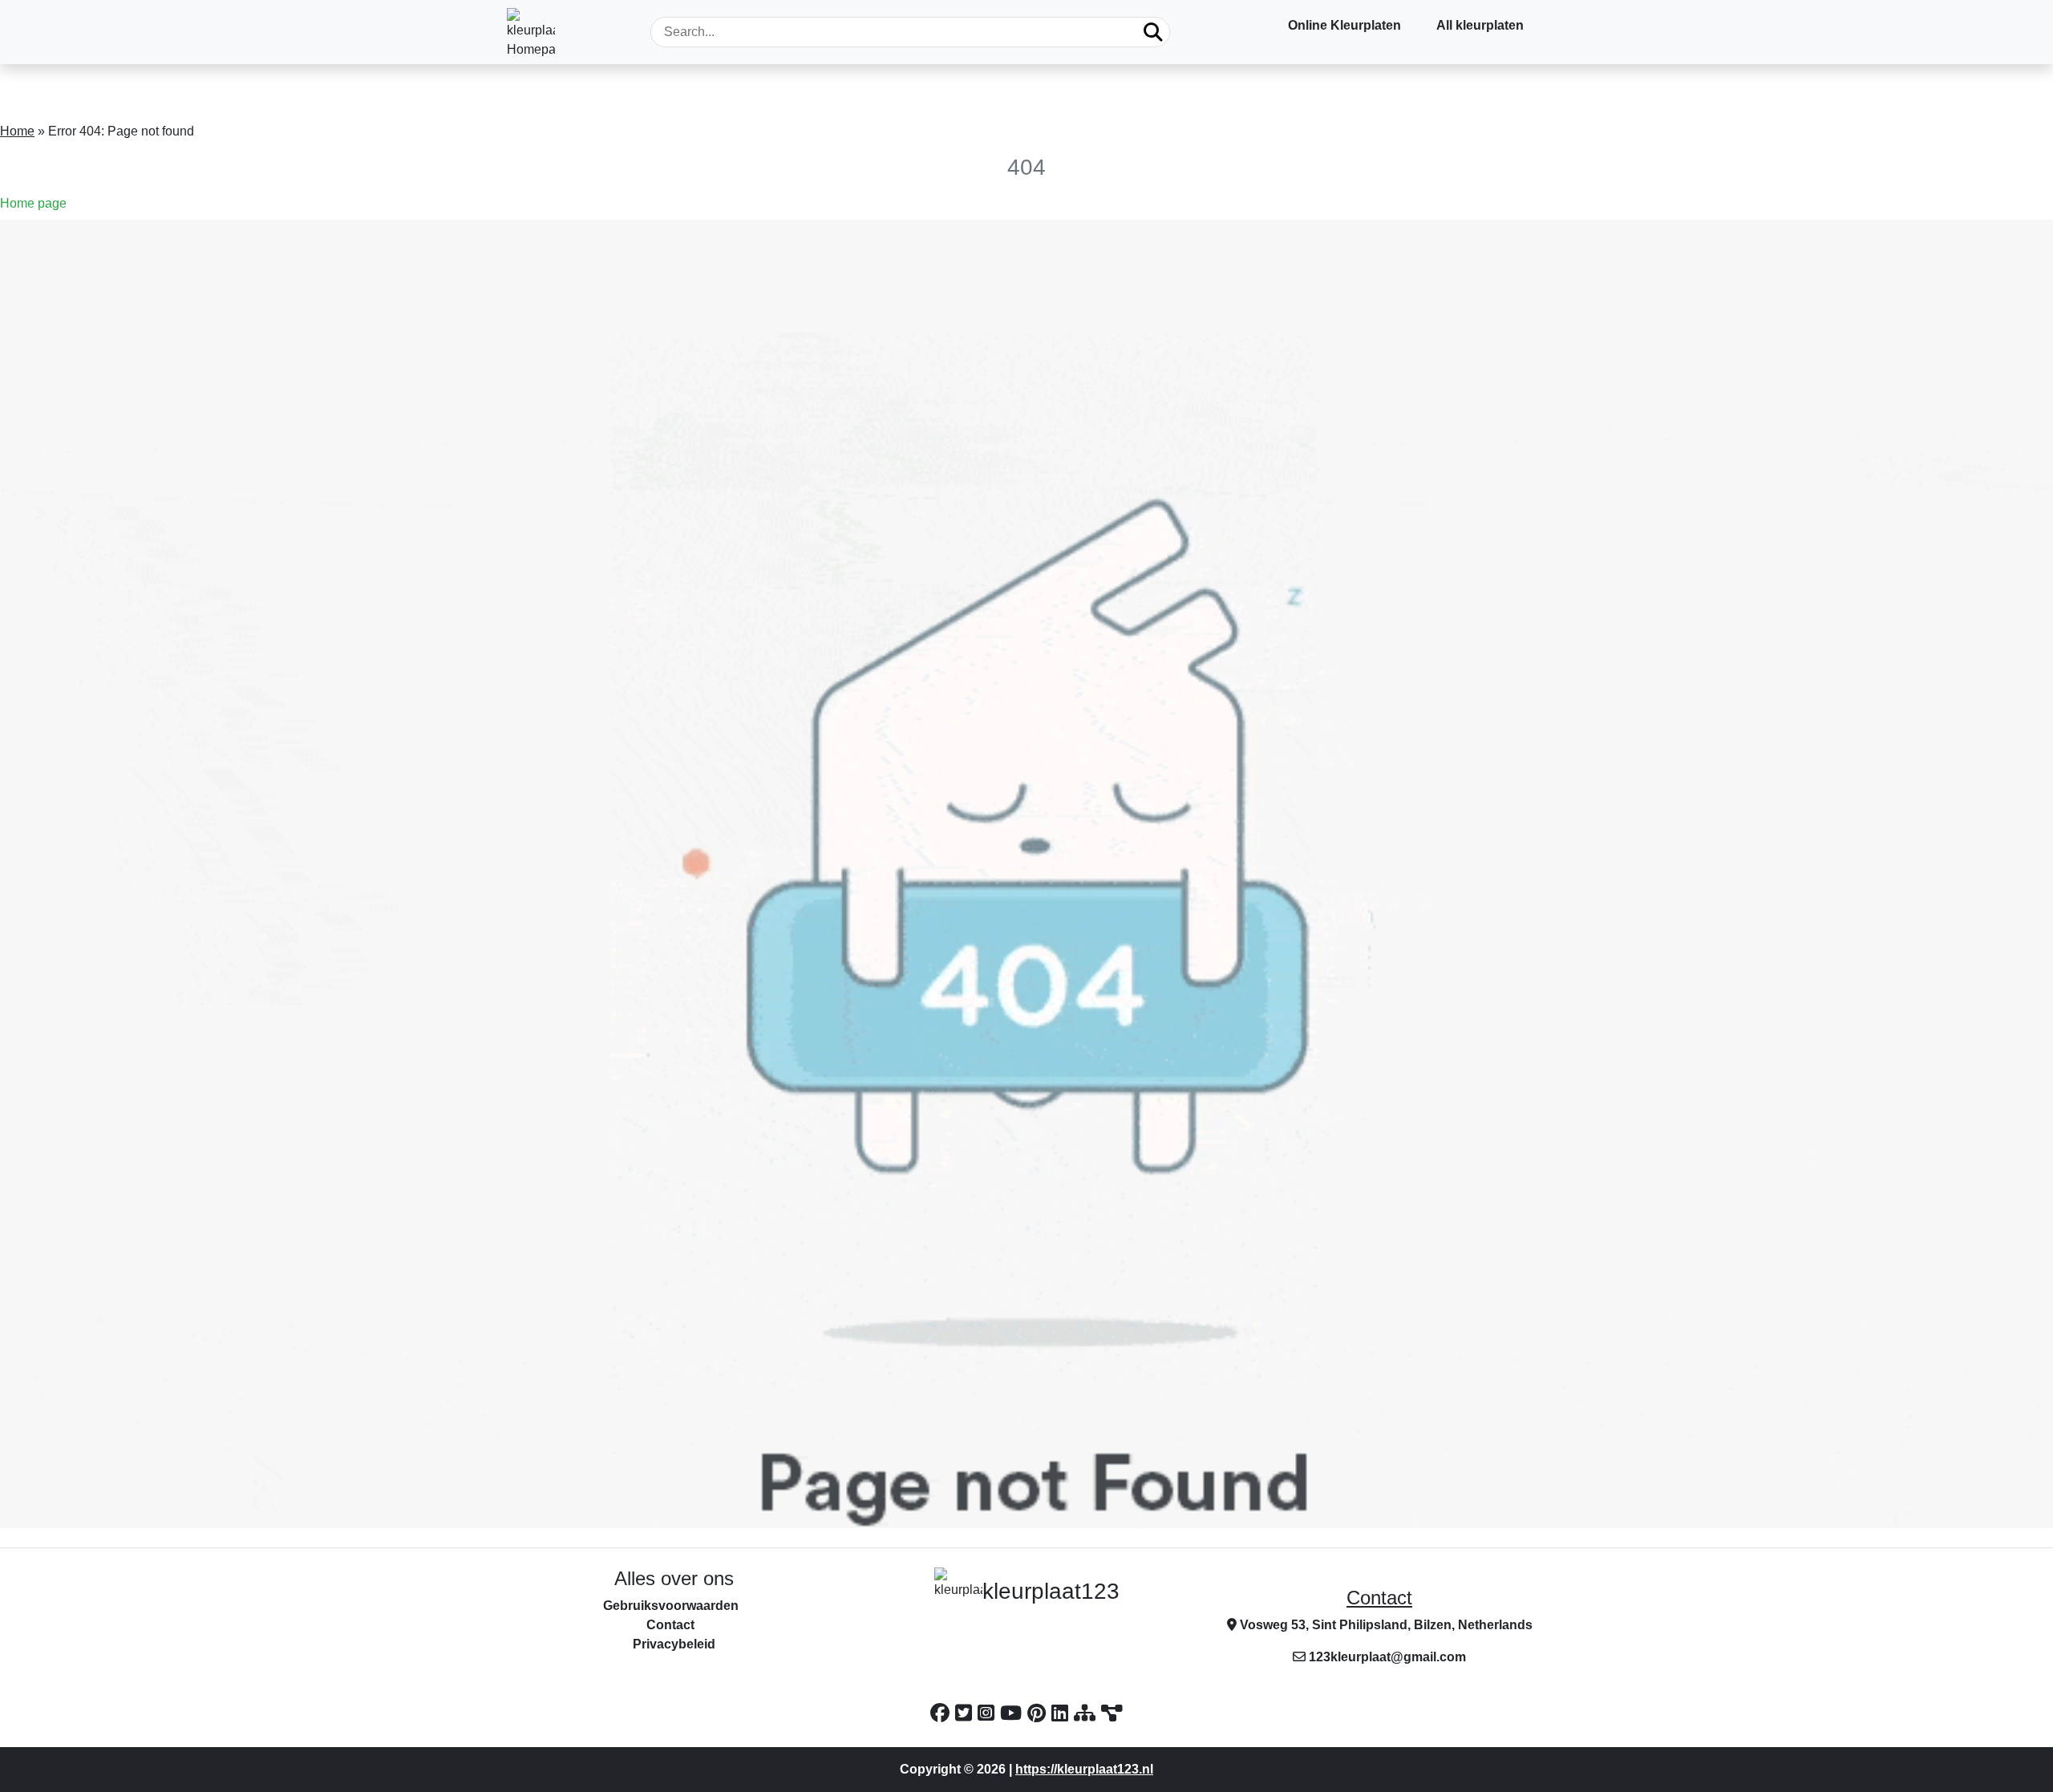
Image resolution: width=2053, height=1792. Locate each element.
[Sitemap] (1087, 1713)
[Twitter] (966, 1713)
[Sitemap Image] (1112, 1713)
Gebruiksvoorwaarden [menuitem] (671, 1606)
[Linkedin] (1063, 1713)
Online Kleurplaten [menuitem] (1344, 25)
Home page (33, 203)
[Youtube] (1014, 1713)
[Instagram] (989, 1713)
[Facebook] (943, 1713)
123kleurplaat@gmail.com (1387, 1657)
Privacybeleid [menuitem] (674, 1644)
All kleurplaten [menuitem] (1480, 25)
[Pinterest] (1039, 1713)
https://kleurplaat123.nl (1084, 1769)
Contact (1379, 1598)
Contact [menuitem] (670, 1625)
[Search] (1153, 32)
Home (17, 131)
